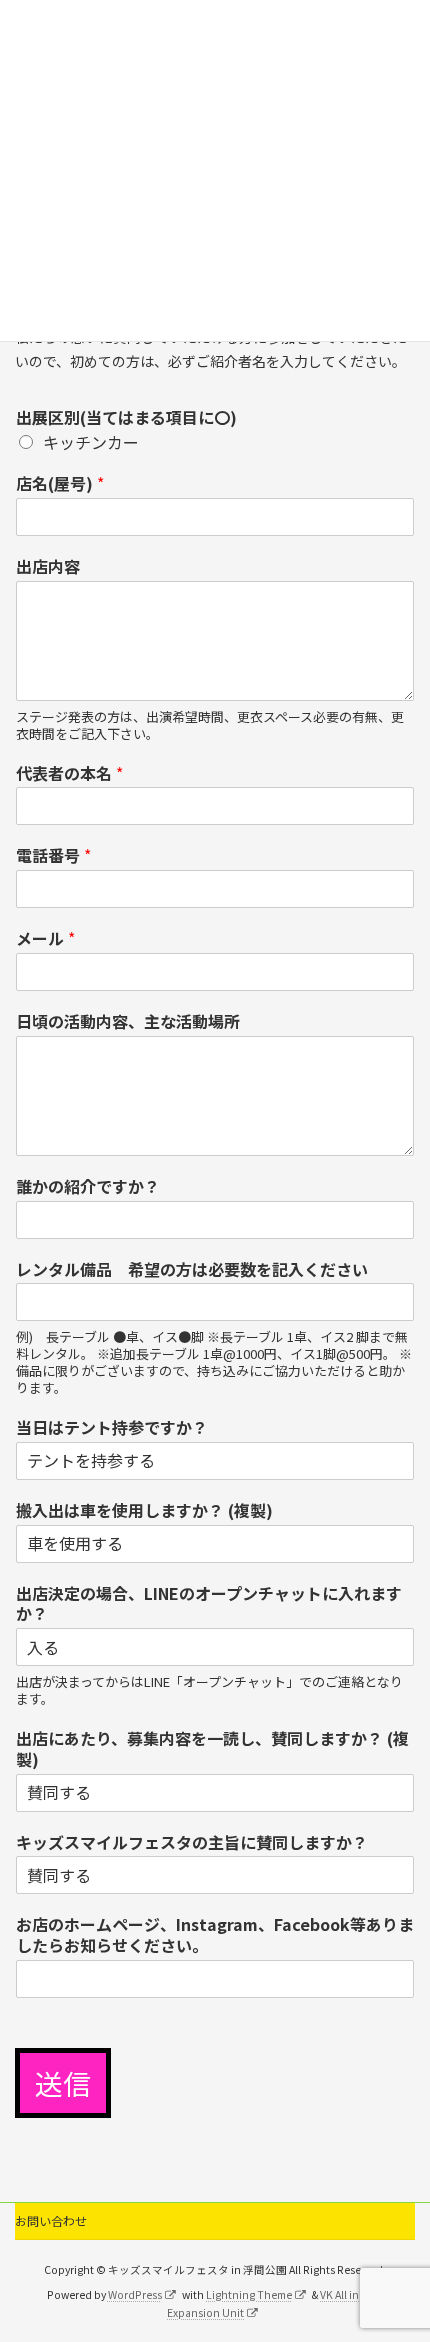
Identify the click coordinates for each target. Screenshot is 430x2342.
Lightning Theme (249, 2294)
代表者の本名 (69, 773)
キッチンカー (91, 442)
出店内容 (48, 566)
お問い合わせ (51, 2220)
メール (45, 938)
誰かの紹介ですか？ (88, 1186)
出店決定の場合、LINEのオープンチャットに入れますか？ (209, 1604)
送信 (63, 2083)
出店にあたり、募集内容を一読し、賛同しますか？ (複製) (212, 1749)
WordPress (135, 2294)
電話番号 (53, 855)
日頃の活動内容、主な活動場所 (128, 1021)
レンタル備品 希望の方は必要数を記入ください (192, 1269)
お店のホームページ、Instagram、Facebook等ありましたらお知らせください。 (215, 1935)
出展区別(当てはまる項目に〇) (126, 417)
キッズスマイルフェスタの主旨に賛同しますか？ (192, 1842)
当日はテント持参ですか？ (112, 1427)
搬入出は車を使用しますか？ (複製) (144, 1510)
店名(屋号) (60, 483)
